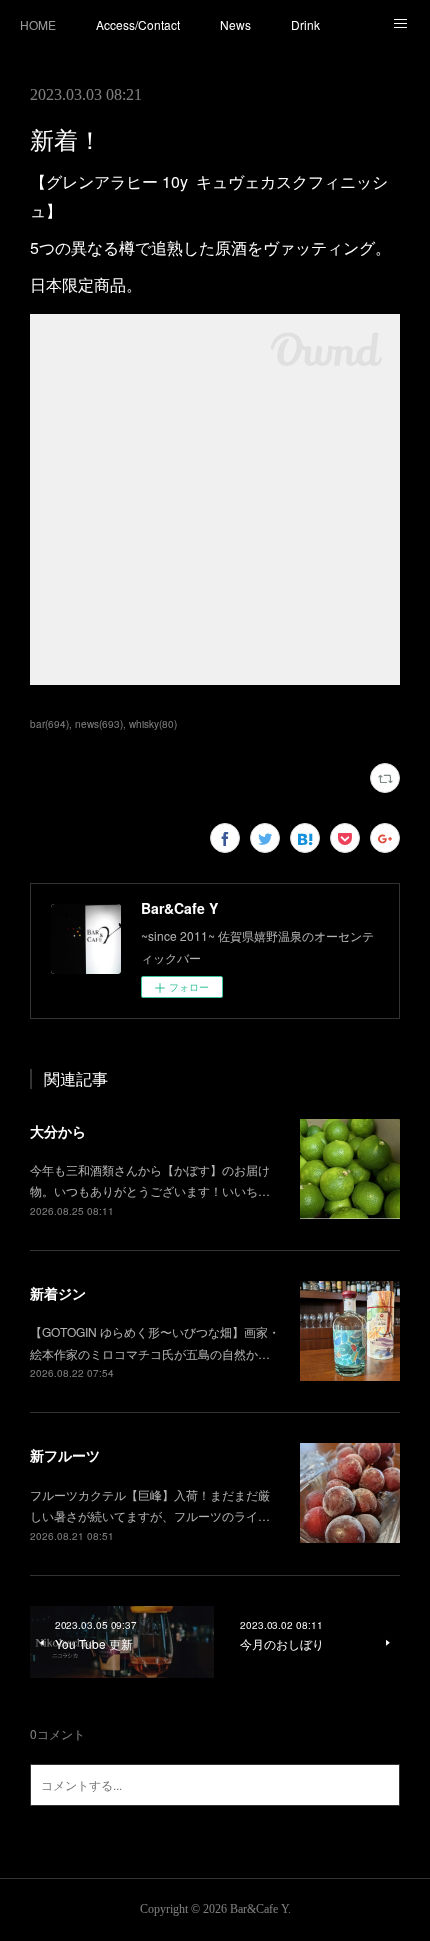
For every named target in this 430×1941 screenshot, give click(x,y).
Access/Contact (138, 24)
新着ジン (58, 1293)
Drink (305, 24)
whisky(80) (153, 724)
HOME (38, 24)
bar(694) (49, 724)
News (235, 24)
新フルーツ (65, 1455)
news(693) (99, 724)
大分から (58, 1131)
